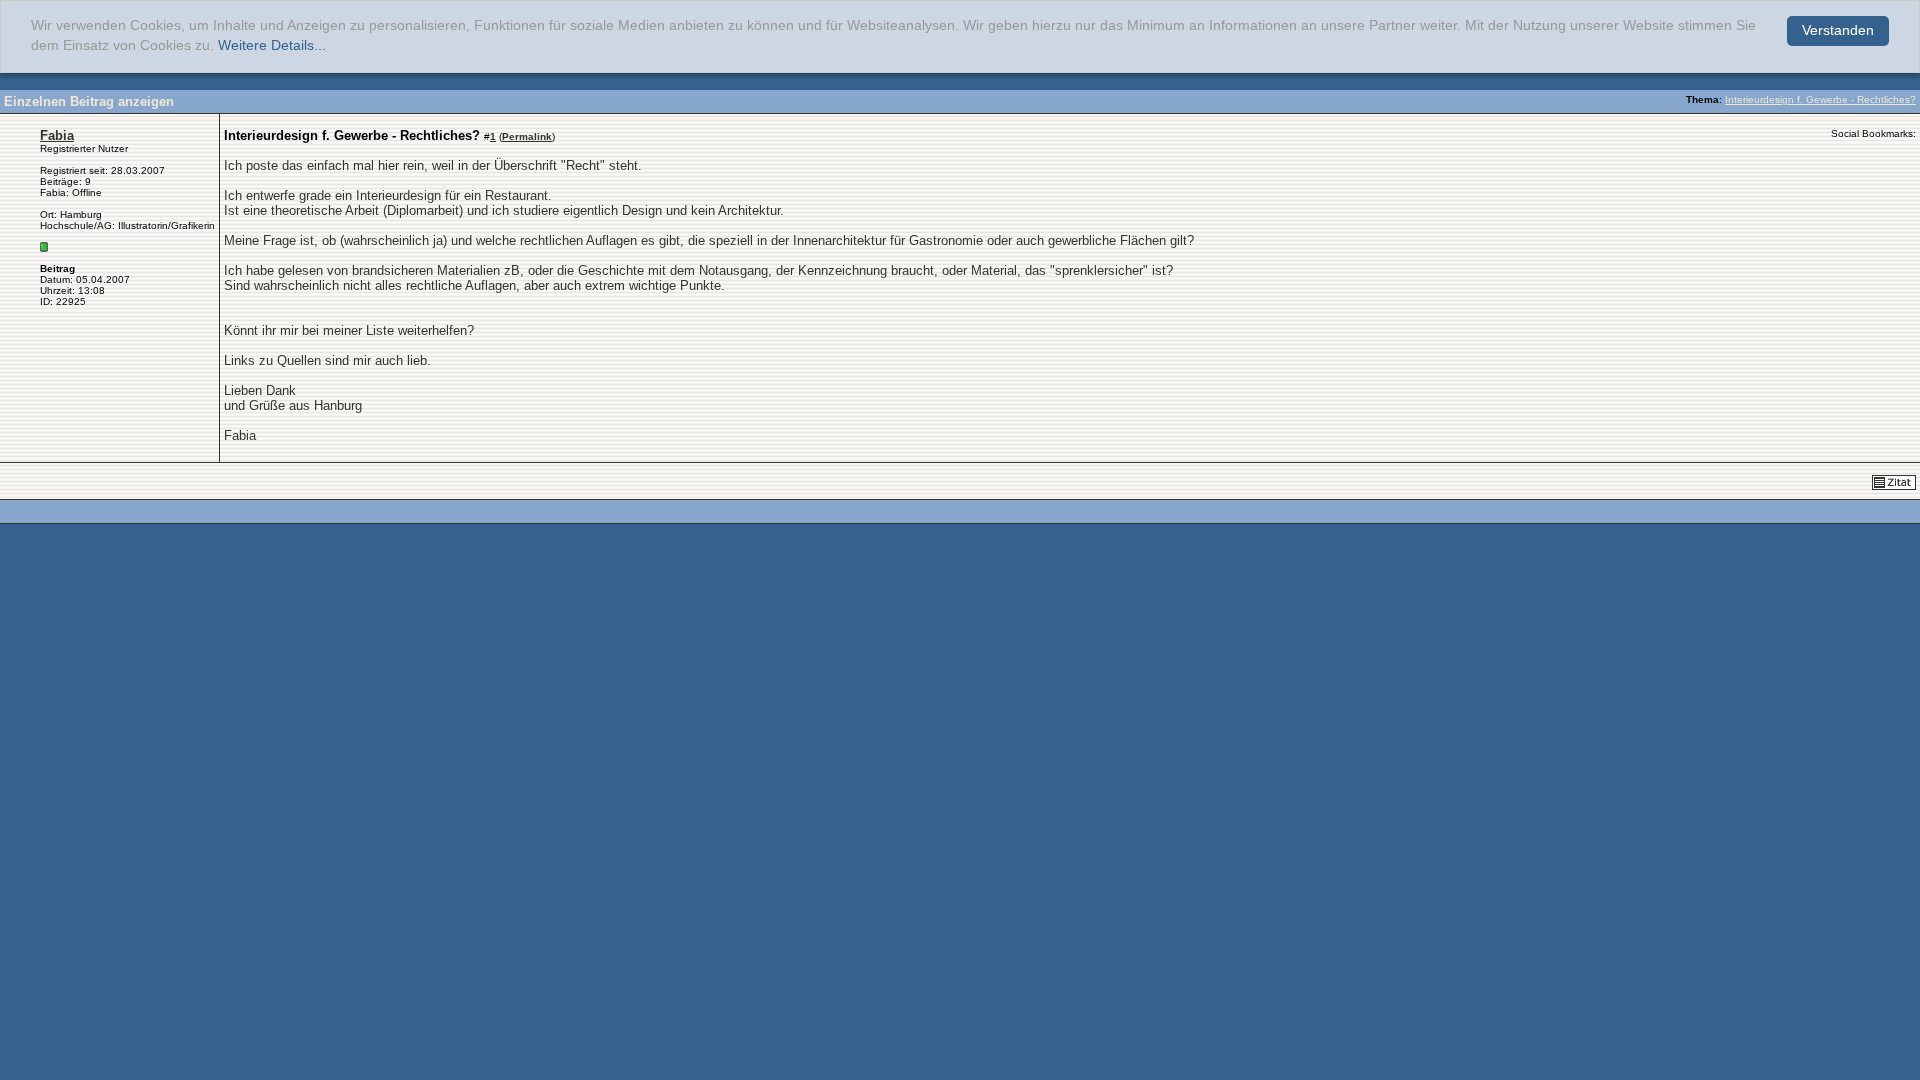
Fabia (57, 135)
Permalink (527, 136)
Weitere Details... (272, 45)
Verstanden (1838, 30)
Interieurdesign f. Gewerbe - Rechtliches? (1820, 99)
